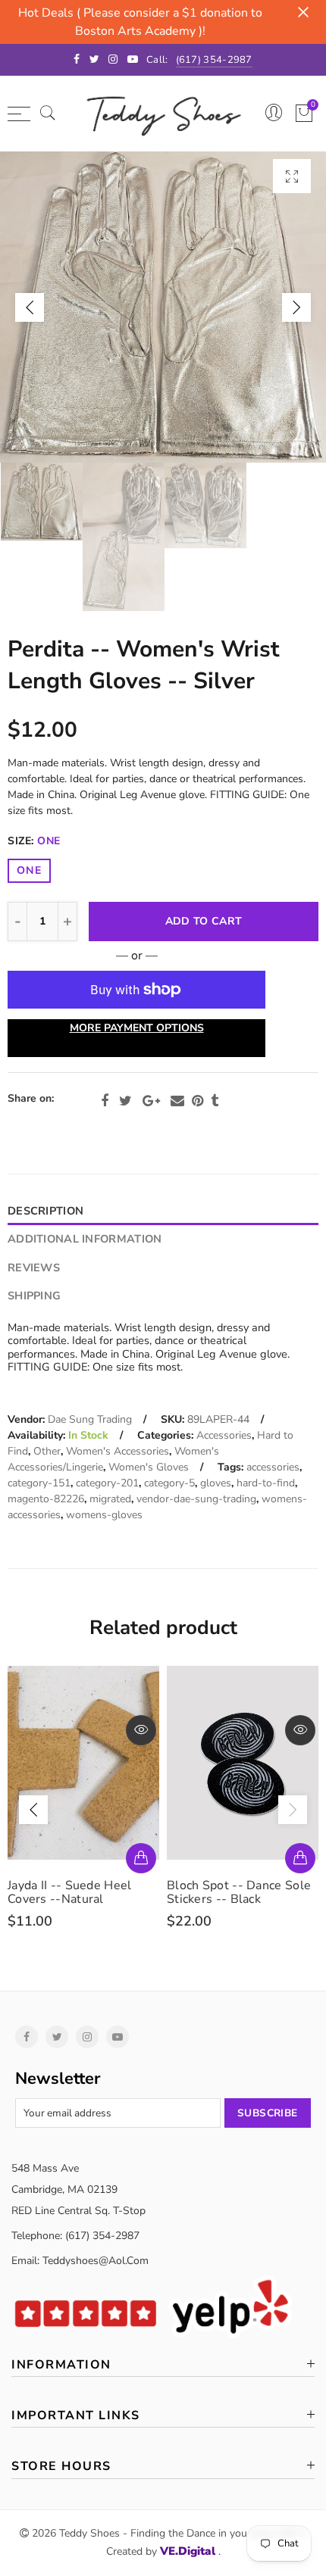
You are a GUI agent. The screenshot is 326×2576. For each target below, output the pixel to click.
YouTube (118, 2037)
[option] (163, 307)
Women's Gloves (149, 1467)
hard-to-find (266, 1483)
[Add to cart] (141, 1858)
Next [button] (296, 307)
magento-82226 (46, 1499)
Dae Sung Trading (90, 1419)
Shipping (34, 1296)
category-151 (39, 1483)
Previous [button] (30, 307)
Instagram (87, 2037)
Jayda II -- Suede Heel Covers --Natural (70, 1892)
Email (177, 1101)
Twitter (125, 1101)
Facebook (105, 1101)
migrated (110, 1499)
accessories (273, 1467)
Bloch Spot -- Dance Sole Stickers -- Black (239, 1892)
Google (151, 1101)
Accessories (224, 1435)
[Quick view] (141, 1730)
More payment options (137, 1028)
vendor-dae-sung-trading (196, 1499)
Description (45, 1211)
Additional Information (85, 1239)
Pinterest (197, 1101)
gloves (216, 1483)
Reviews (34, 1268)
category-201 (107, 1483)
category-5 (169, 1483)
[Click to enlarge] (292, 176)
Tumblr (215, 1101)
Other (47, 1451)
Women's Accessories (118, 1451)
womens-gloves (104, 1515)
